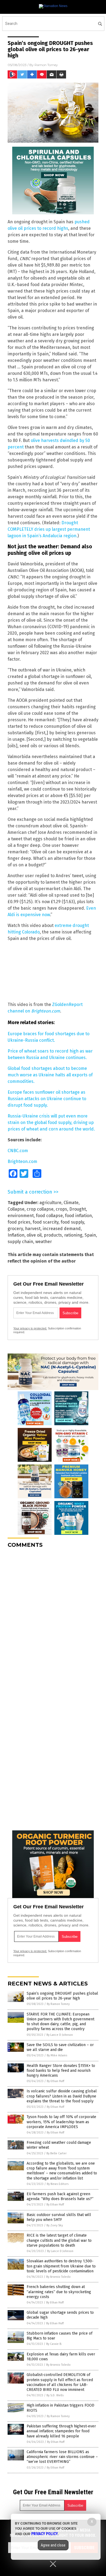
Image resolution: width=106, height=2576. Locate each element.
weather (44, 1242)
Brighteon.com (22, 1161)
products (53, 1235)
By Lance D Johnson (60, 2035)
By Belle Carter (57, 2153)
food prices (19, 1222)
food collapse (49, 1216)
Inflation (16, 1235)
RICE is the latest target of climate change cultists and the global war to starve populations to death (59, 2240)
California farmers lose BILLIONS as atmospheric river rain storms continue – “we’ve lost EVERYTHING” (62, 2457)
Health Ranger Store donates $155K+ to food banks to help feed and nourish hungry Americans (61, 2071)
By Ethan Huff (55, 2081)
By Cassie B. (54, 2344)
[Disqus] (53, 1620)
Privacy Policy (45, 2534)
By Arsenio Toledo (58, 2277)
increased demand (62, 1229)
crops (61, 1209)
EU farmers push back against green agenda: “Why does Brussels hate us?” (60, 2196)
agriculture (50, 1203)
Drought (78, 1209)
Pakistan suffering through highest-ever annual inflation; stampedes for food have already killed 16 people (61, 2431)
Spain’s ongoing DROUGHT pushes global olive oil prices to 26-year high (62, 1996)
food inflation (78, 1216)
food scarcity (46, 1222)
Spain (90, 1235)
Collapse (16, 1209)
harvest (33, 1229)
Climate (71, 1203)
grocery (15, 1229)
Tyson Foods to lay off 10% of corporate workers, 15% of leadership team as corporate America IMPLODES (61, 2122)
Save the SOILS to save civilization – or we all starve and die (60, 2047)
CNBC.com (18, 1151)
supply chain (20, 1242)
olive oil (34, 1235)
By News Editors (58, 2184)
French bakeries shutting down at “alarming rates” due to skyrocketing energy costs (59, 2292)
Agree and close (53, 2545)
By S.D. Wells (55, 2395)
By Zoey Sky (55, 2225)
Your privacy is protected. (30, 1328)
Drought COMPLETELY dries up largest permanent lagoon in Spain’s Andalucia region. (49, 529)
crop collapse (40, 1209)
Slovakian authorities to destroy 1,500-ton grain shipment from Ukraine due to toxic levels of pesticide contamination (61, 2266)
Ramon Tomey (46, 65)
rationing (73, 1235)
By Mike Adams (57, 2055)
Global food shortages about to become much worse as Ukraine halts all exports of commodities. (50, 1075)
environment (21, 1216)
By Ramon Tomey (58, 2004)
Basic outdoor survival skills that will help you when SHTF (59, 2217)
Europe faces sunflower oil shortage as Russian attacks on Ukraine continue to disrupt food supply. (47, 1099)
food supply (72, 1222)
